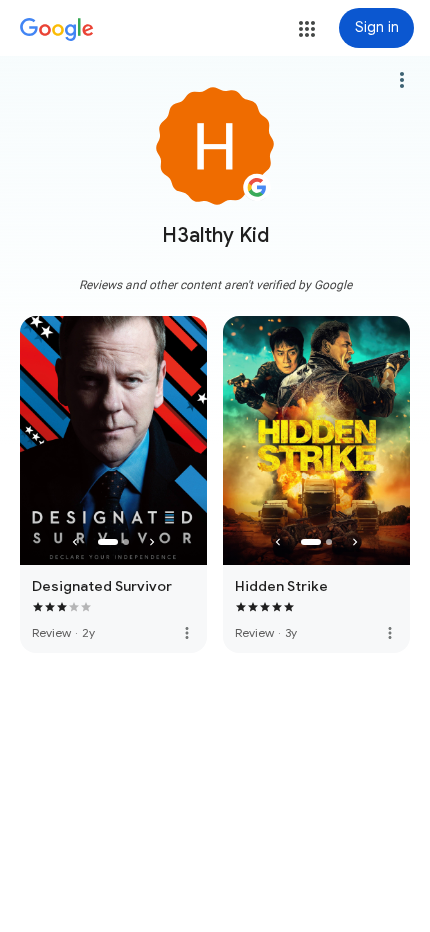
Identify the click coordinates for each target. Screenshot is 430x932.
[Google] (57, 30)
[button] (307, 29)
